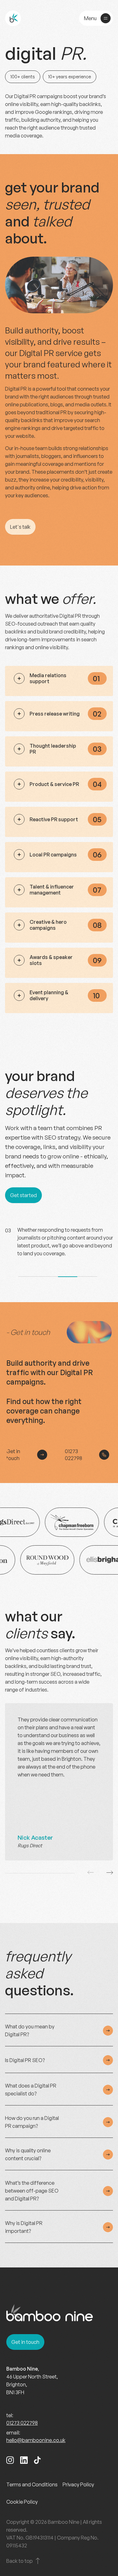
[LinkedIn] (24, 2461)
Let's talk (20, 527)
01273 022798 (73, 1455)
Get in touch (13, 1455)
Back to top (20, 2561)
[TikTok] (37, 2461)
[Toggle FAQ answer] (108, 2031)
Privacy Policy (78, 2484)
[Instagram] (10, 2461)
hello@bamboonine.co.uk (36, 2440)
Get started (23, 1195)
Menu (90, 18)
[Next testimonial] (110, 1873)
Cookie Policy (22, 2502)
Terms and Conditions (32, 2484)
